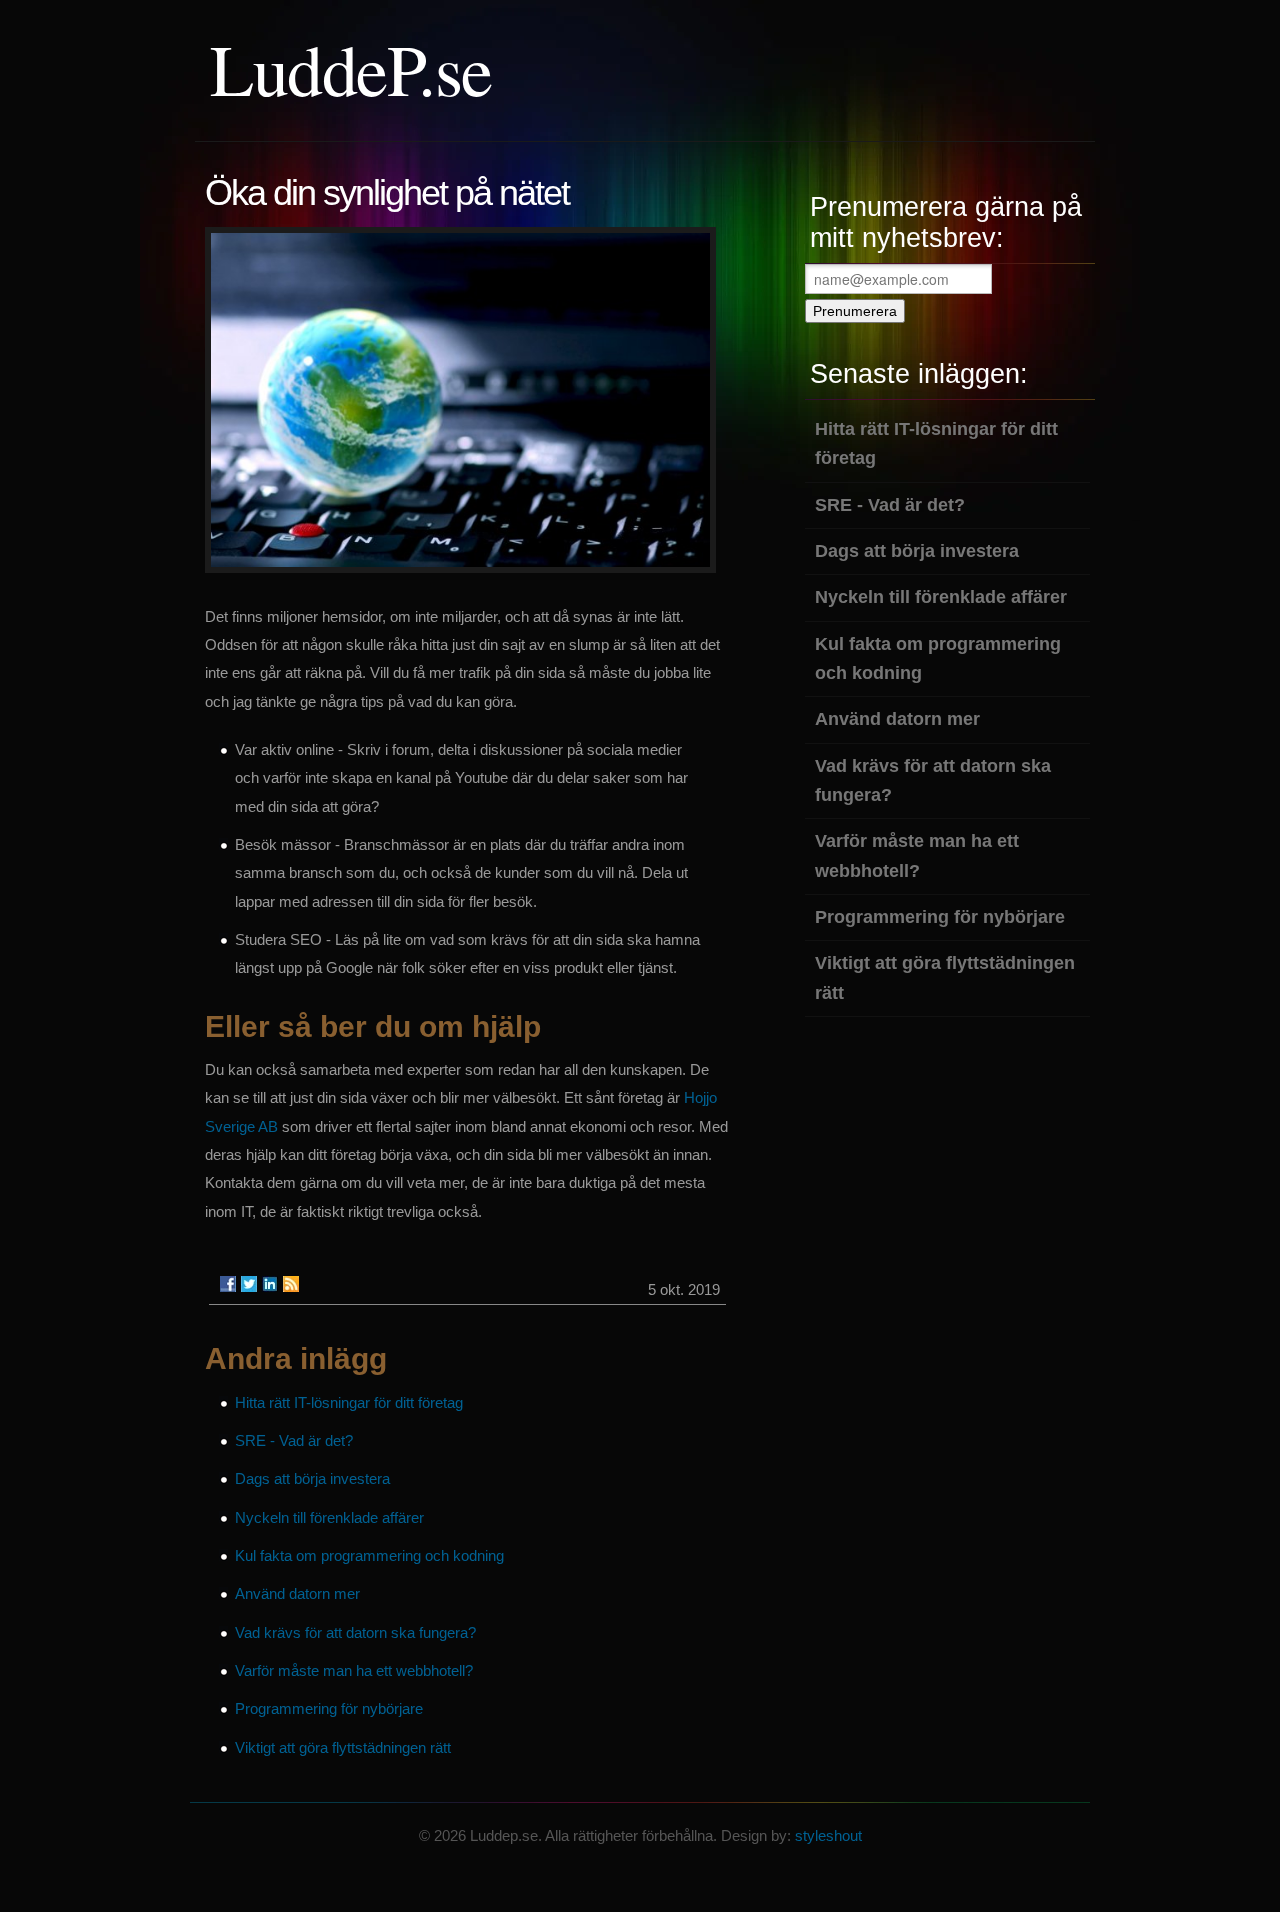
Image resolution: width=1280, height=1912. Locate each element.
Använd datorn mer (297, 1593)
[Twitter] (249, 1284)
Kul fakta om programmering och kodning (369, 1555)
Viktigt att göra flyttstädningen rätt (343, 1747)
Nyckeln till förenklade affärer (329, 1517)
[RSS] (291, 1284)
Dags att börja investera (312, 1478)
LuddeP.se (351, 68)
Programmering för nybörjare (329, 1708)
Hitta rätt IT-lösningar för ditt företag (349, 1402)
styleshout (828, 1835)
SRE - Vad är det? (294, 1440)
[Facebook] (228, 1284)
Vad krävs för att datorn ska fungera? (355, 1632)
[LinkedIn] (270, 1284)
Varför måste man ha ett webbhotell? (354, 1670)
